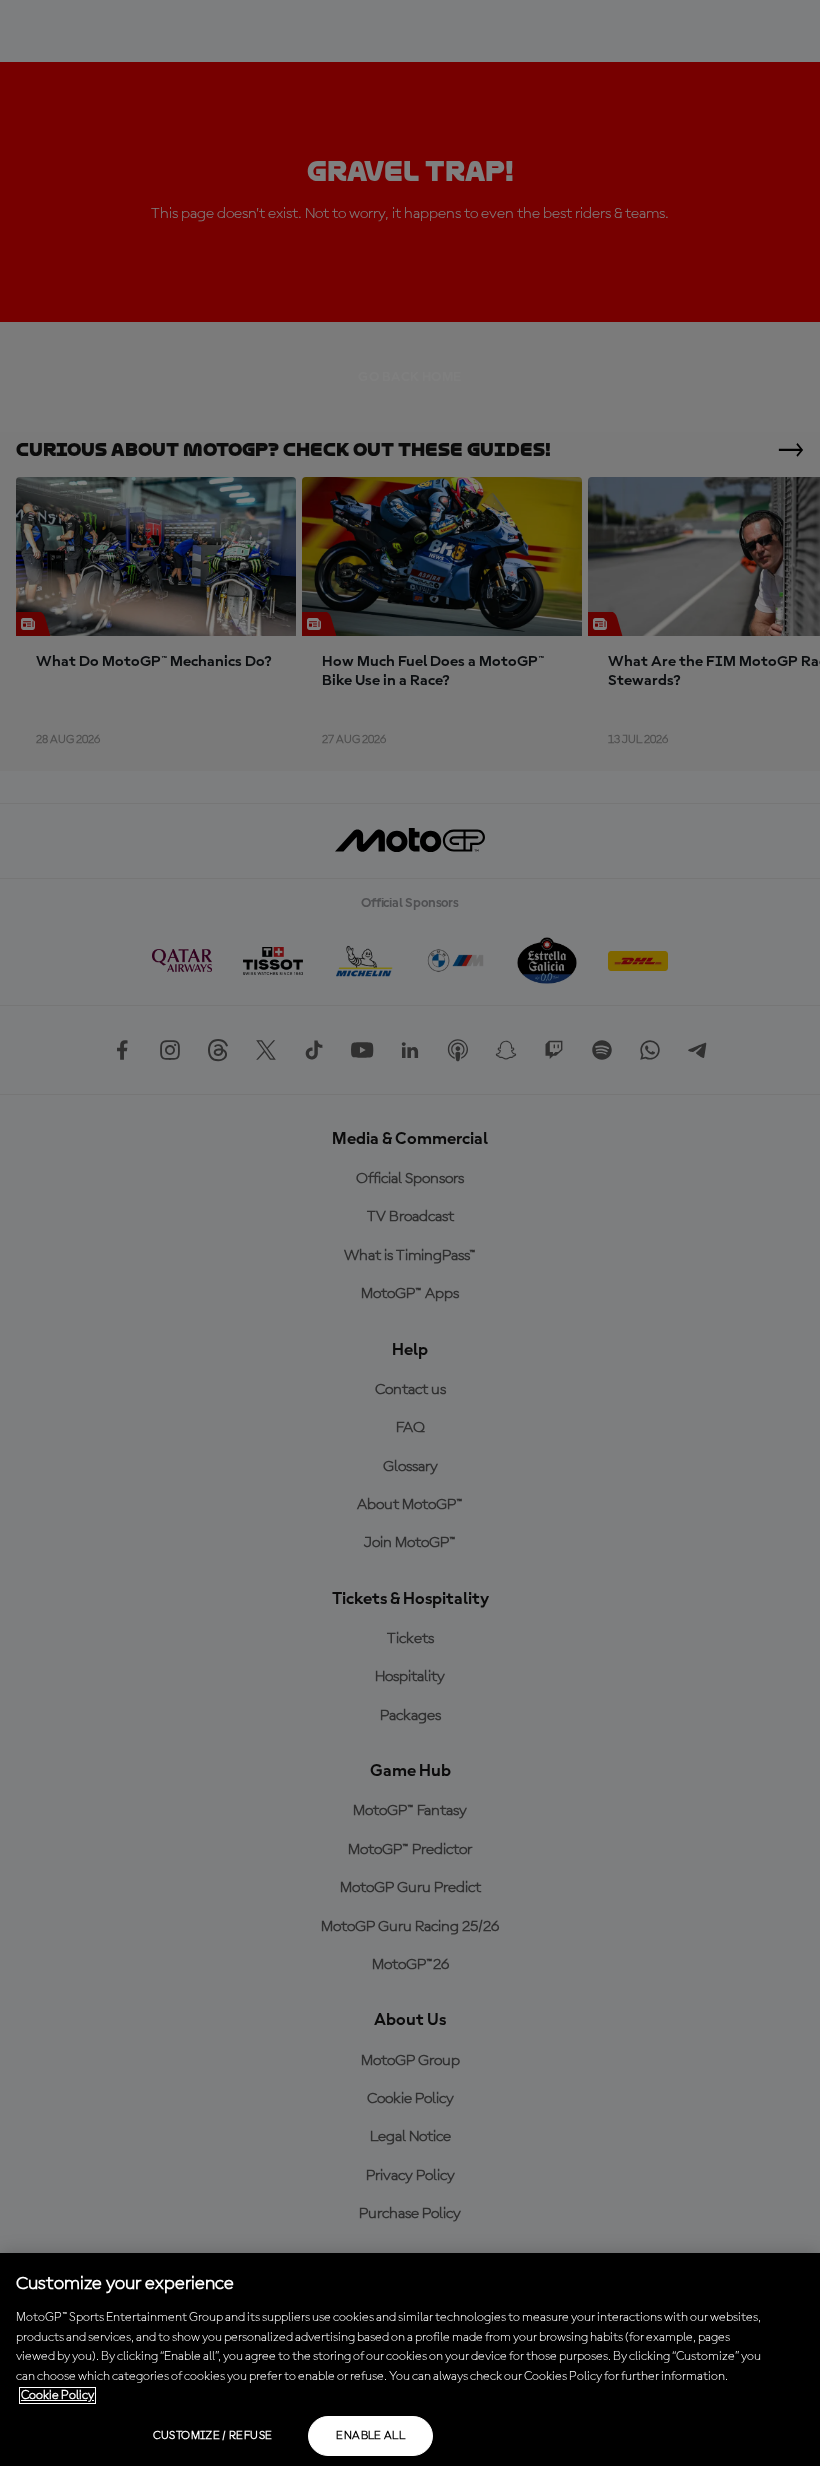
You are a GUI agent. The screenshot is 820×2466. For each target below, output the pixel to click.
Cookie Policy (57, 2395)
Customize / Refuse (212, 2436)
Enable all (370, 2436)
